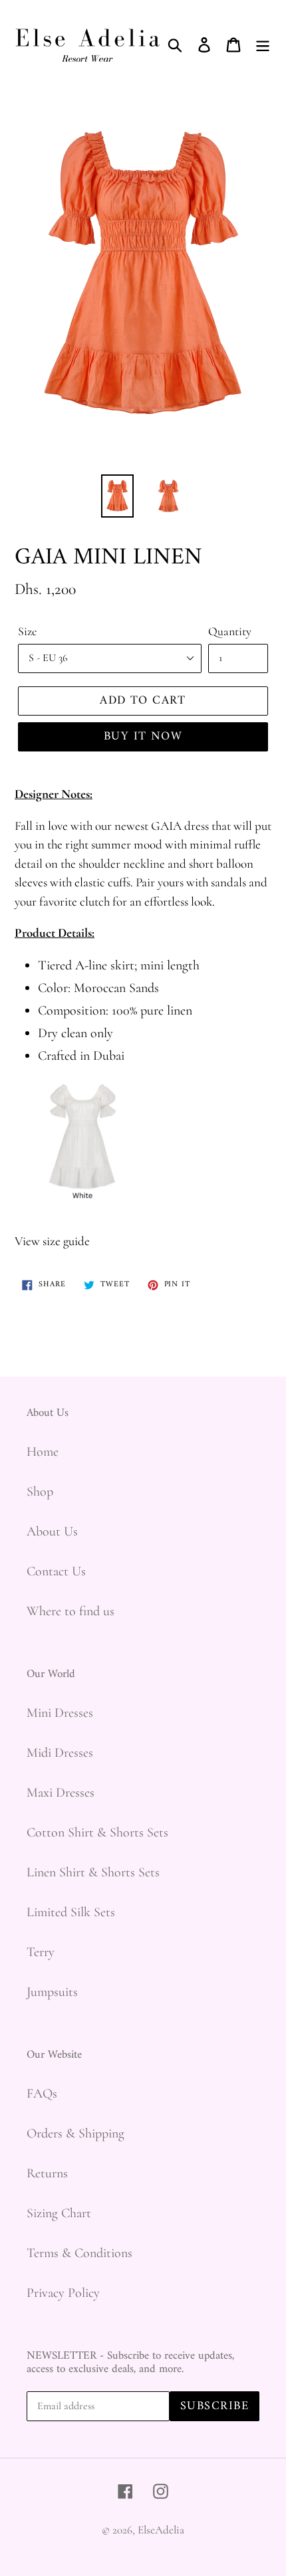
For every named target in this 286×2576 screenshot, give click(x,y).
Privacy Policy (63, 2293)
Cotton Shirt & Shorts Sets (97, 1833)
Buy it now (143, 737)
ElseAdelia (161, 2530)
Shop (40, 1492)
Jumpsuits (52, 1992)
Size (27, 631)
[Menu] (263, 43)
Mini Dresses (60, 1713)
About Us (52, 1532)
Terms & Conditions (79, 2253)
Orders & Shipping (75, 2133)
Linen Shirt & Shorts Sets (93, 1872)
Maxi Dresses (61, 1793)
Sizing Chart (59, 2213)
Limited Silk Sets (71, 1912)
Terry (41, 1952)
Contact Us (56, 1571)
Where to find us (71, 1611)
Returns (47, 2173)
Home (43, 1452)
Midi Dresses (60, 1753)
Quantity (230, 631)
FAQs (42, 2094)
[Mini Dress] (82, 1209)
